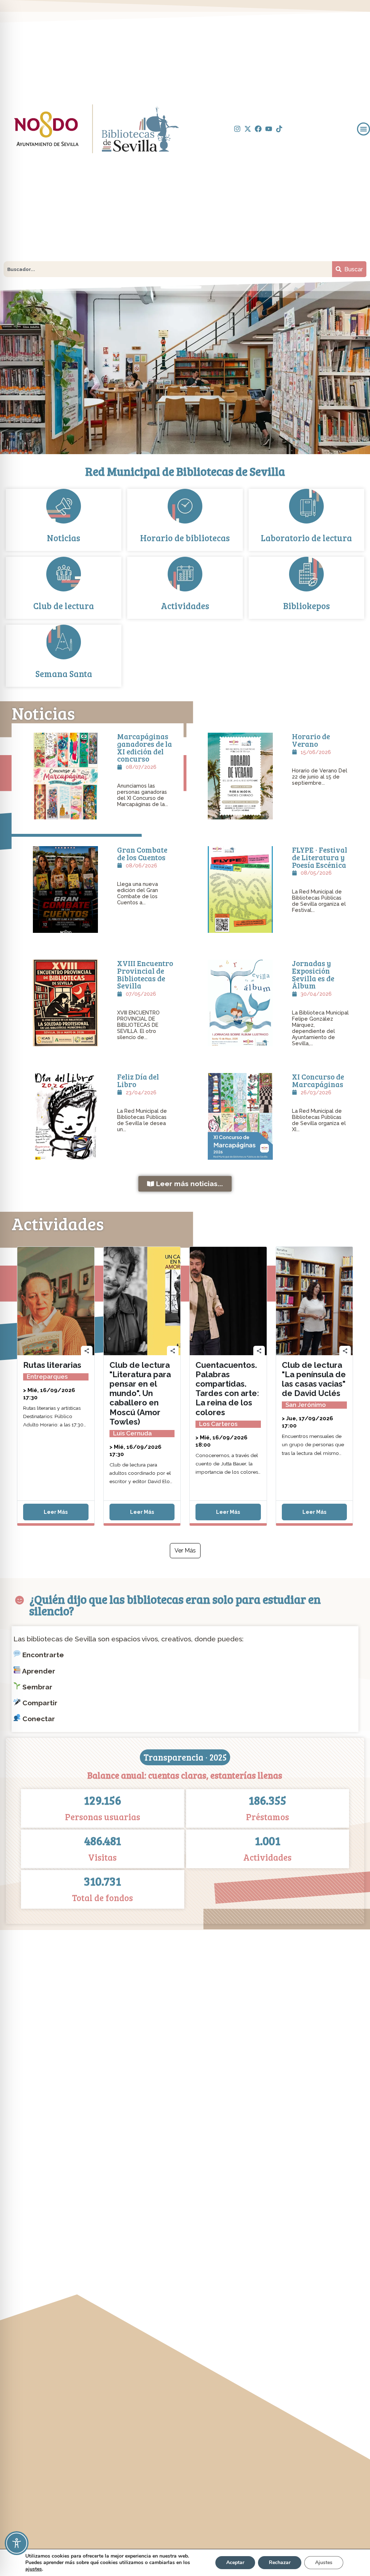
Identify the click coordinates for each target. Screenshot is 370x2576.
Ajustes (324, 2562)
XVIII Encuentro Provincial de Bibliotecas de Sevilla (145, 974)
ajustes (34, 2569)
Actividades (185, 606)
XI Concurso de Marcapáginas (318, 1080)
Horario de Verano (311, 740)
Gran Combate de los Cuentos (142, 854)
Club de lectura (64, 606)
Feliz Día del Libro (138, 1080)
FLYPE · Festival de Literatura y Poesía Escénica (320, 857)
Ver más (185, 1550)
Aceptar (235, 2562)
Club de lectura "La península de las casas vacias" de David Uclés (314, 1379)
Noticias (64, 538)
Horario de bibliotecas (185, 538)
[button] (363, 129)
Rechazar (280, 2562)
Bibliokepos (307, 606)
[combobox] (168, 269)
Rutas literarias (52, 1365)
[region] (185, 367)
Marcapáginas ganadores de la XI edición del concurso (145, 748)
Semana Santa (64, 674)
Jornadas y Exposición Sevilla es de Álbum (313, 974)
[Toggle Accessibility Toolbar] (17, 2543)
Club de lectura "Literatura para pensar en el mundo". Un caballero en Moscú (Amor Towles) (140, 1393)
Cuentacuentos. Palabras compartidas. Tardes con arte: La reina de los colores (227, 1388)
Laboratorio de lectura (306, 538)
